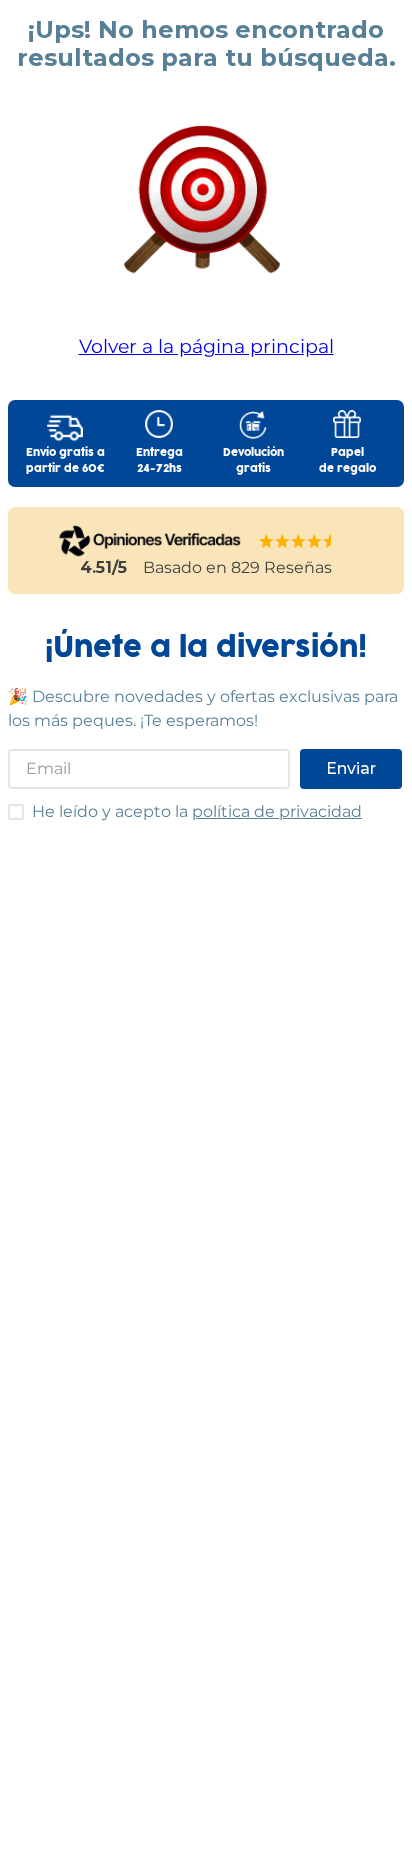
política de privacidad (277, 811)
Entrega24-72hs (159, 461)
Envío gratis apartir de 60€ (65, 461)
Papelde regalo (347, 461)
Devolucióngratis (253, 461)
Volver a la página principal (206, 346)
